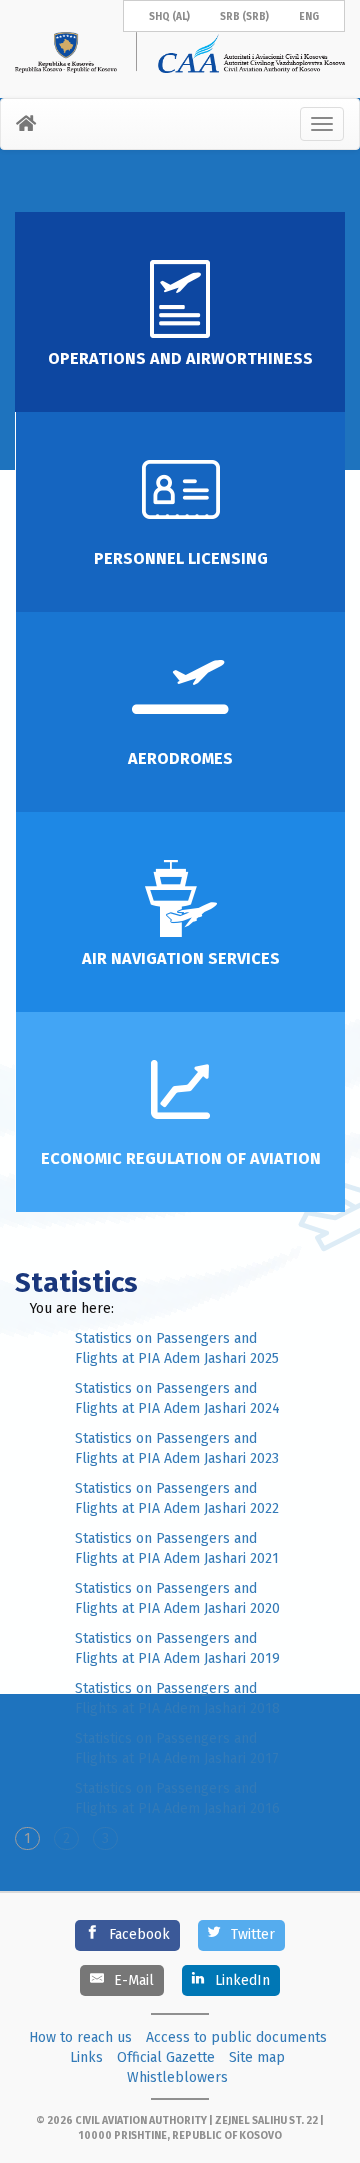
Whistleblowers (177, 2077)
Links (86, 2057)
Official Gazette (166, 2057)
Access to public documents (236, 2037)
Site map (257, 2057)
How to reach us (80, 2037)
